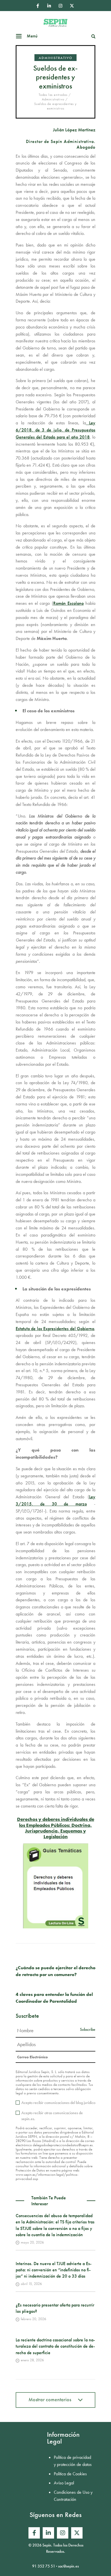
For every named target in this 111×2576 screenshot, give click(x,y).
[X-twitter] (72, 6)
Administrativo (55, 58)
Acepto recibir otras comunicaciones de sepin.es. (52, 2116)
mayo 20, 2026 (32, 2242)
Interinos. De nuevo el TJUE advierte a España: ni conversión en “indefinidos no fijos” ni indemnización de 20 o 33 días (54, 2270)
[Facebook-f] (38, 6)
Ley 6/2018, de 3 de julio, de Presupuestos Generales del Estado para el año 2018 (55, 430)
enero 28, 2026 (32, 2360)
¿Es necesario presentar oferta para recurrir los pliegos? (55, 2308)
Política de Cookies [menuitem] (70, 2474)
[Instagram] (60, 6)
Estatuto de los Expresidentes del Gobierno (55, 1329)
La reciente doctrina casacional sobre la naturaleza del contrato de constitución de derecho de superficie (55, 2346)
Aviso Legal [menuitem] (64, 2483)
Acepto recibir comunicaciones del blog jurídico (58, 2103)
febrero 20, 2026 (33, 2319)
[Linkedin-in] (49, 6)
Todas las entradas (53, 95)
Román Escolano (68, 603)
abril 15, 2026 (31, 2284)
